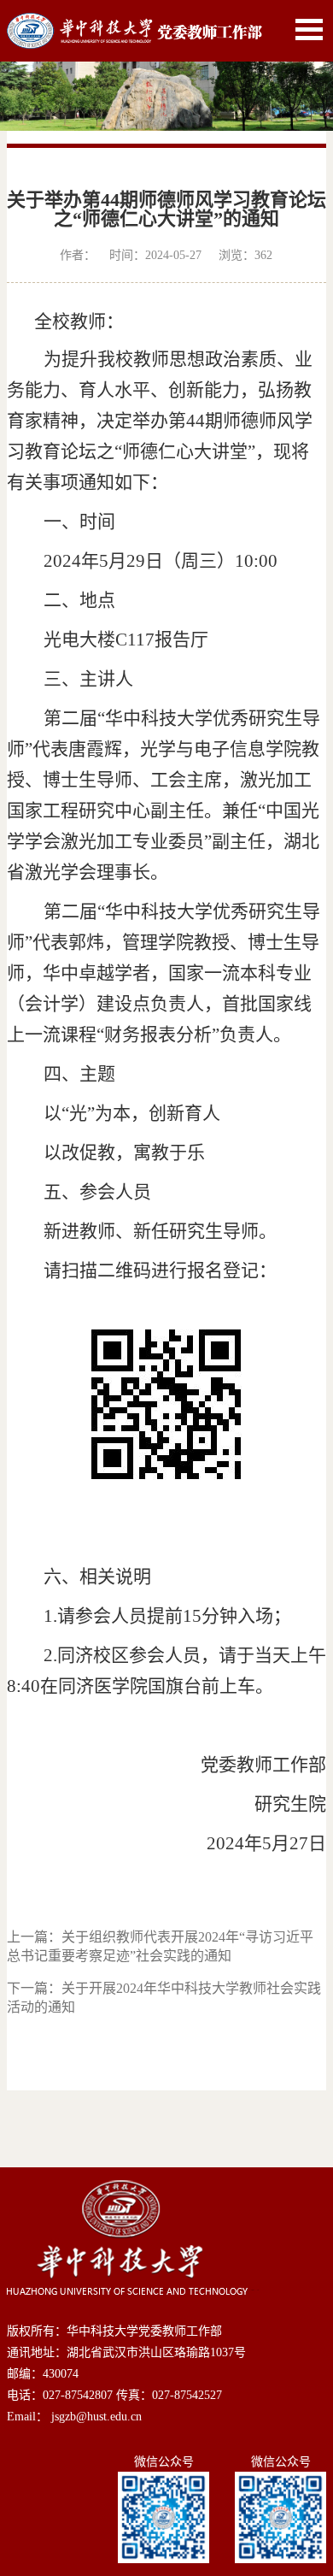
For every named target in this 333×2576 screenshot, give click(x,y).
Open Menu (309, 29)
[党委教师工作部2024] (135, 22)
